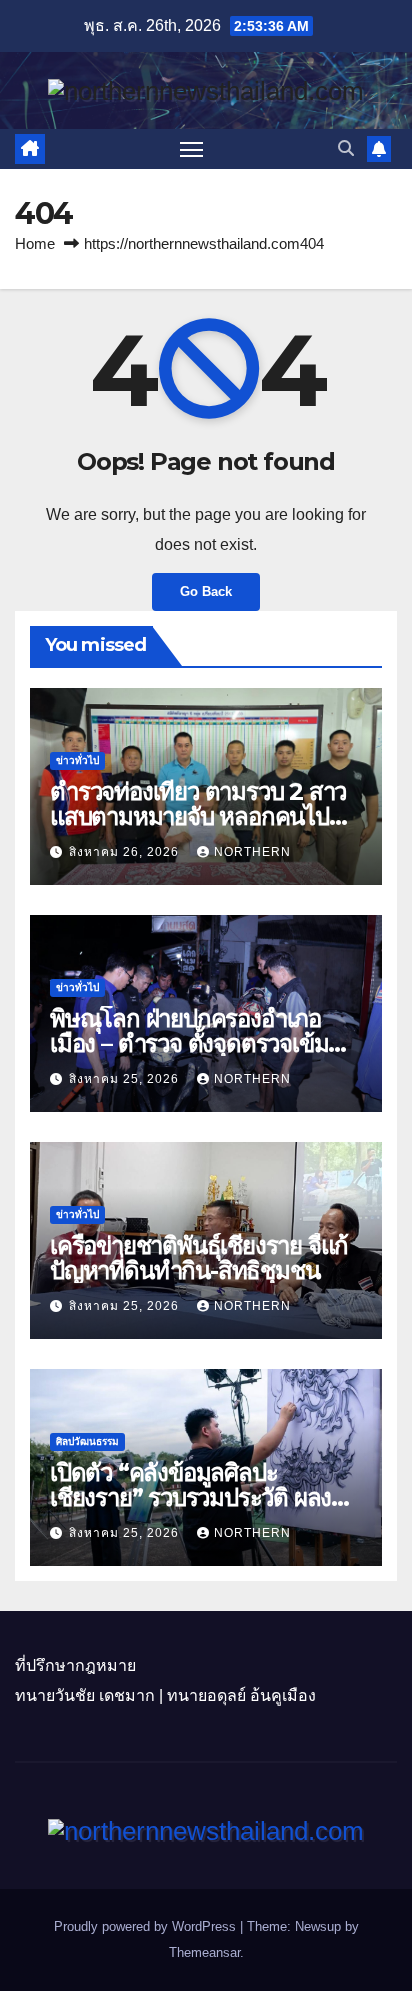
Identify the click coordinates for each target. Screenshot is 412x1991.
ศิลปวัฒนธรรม (87, 1441)
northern (252, 852)
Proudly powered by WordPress (147, 1926)
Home (35, 243)
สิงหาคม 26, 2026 (126, 852)
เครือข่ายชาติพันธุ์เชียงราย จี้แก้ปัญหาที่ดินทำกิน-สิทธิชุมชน (199, 1258)
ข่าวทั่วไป (77, 760)
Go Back (206, 591)
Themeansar (204, 1952)
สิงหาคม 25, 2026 (126, 1079)
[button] (346, 148)
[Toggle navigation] (192, 149)
